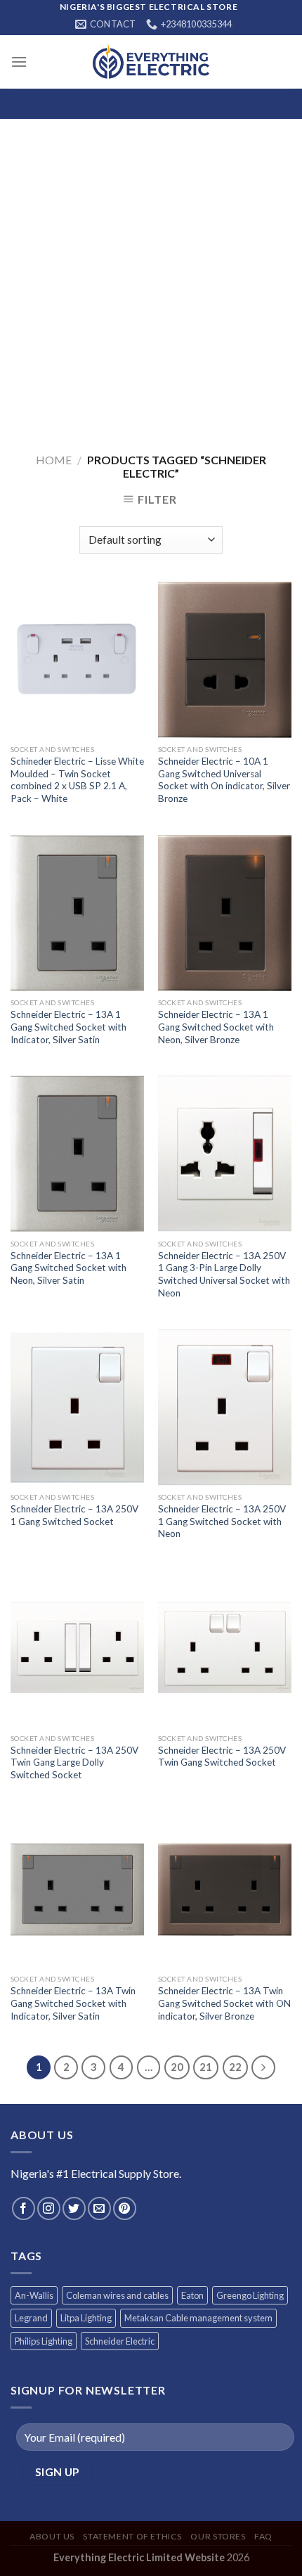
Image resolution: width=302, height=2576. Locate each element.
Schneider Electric (120, 2341)
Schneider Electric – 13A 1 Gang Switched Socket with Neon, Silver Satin (68, 1268)
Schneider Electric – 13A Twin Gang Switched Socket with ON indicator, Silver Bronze (224, 2003)
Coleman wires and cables (117, 2295)
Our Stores (218, 2536)
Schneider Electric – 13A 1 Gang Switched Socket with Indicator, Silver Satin (68, 1027)
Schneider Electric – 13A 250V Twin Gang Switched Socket (222, 1756)
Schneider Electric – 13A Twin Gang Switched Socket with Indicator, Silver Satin (73, 2003)
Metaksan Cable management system (198, 2318)
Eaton (192, 2295)
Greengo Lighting (250, 2295)
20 (177, 2067)
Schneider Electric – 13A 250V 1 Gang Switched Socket (74, 1515)
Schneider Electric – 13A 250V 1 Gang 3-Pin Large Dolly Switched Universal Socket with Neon (224, 1274)
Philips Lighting (44, 2341)
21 (206, 2067)
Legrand (31, 2318)
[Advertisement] (151, 277)
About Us (52, 2536)
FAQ (263, 2536)
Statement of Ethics (132, 2536)
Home (54, 460)
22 (235, 2067)
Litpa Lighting (86, 2318)
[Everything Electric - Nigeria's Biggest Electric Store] (151, 62)
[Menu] (19, 62)
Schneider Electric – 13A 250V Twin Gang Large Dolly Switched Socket (74, 1762)
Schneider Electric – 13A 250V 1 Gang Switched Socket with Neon (222, 1521)
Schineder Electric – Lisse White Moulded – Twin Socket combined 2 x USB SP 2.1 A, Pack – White (77, 780)
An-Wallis (34, 2295)
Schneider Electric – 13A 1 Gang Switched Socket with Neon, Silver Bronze (216, 1027)
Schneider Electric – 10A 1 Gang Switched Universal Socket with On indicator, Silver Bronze (224, 780)
